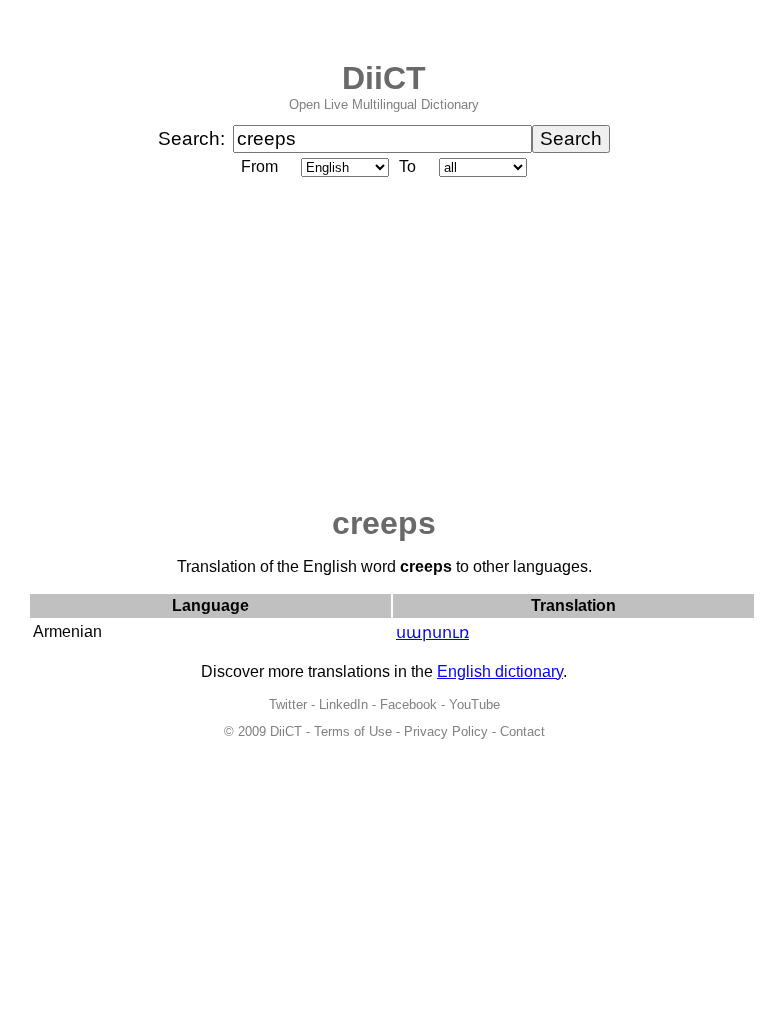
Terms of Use (353, 731)
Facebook (408, 704)
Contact (522, 731)
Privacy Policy (446, 731)
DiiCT (384, 78)
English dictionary (500, 671)
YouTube (474, 704)
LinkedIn (343, 704)
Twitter (288, 704)
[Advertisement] (384, 343)
